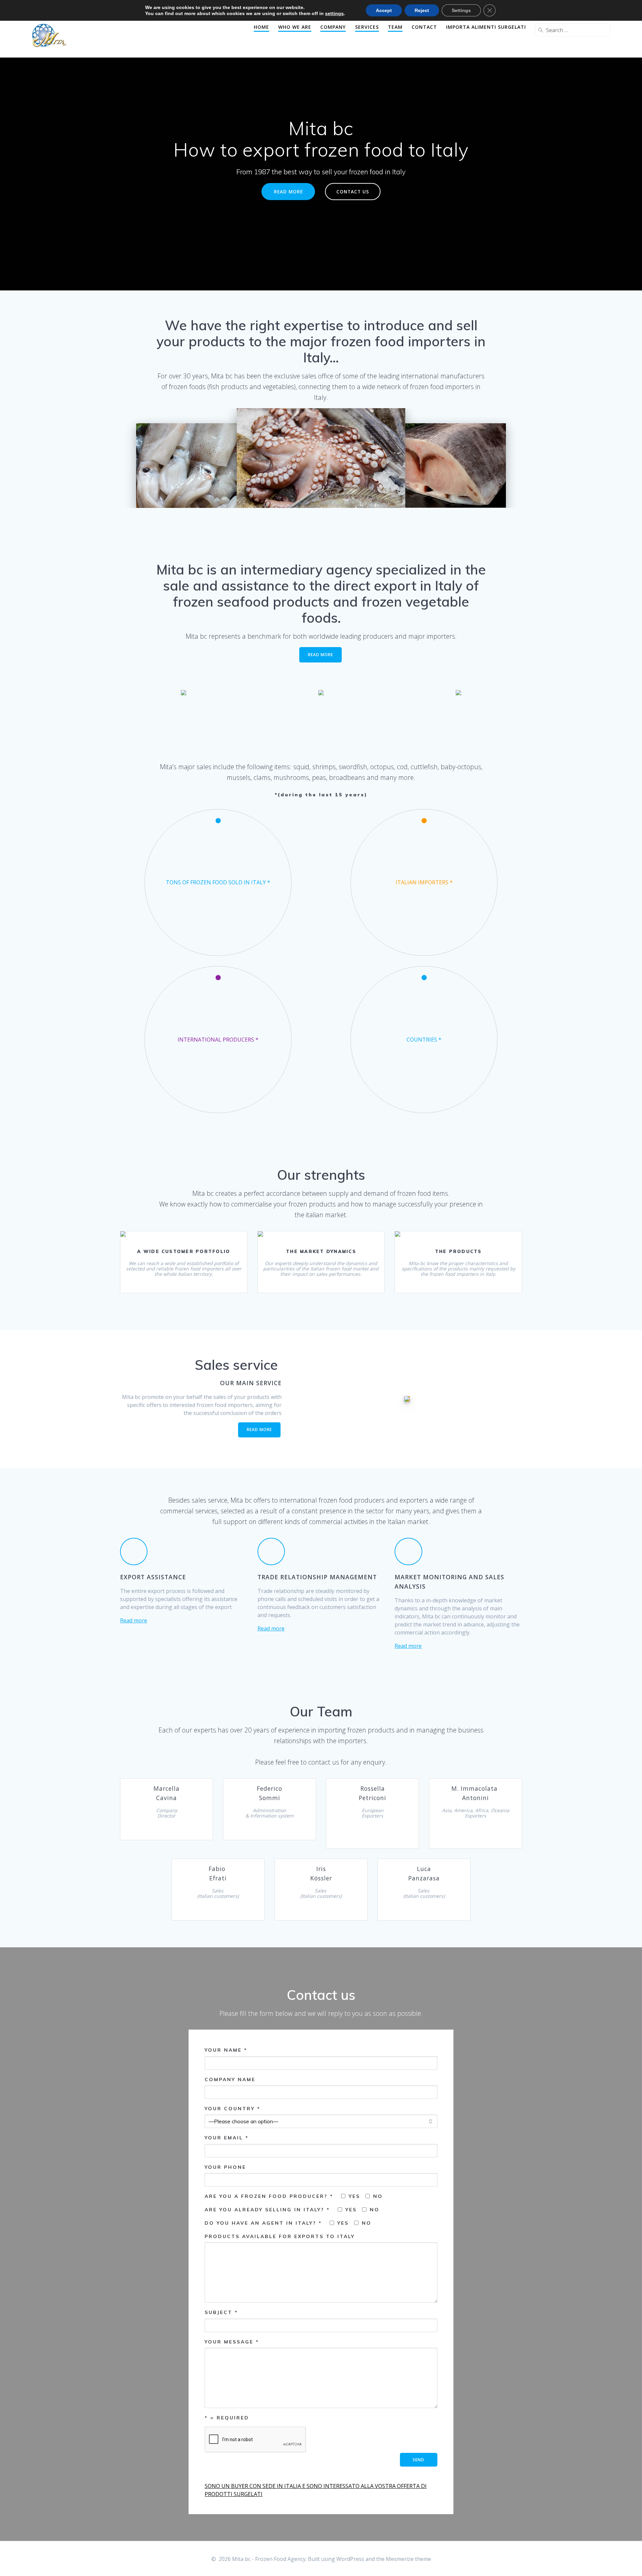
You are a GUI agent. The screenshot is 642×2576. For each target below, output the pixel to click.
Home (261, 27)
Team (395, 27)
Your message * (232, 2342)
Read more (134, 1620)
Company (333, 27)
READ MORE (288, 192)
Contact (424, 27)
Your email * (227, 2138)
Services (367, 27)
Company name (230, 2079)
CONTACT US (353, 192)
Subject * (221, 2312)
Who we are (295, 27)
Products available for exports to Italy (280, 2236)
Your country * (233, 2109)
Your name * (226, 2050)
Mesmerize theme (408, 2559)
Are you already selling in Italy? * (269, 2210)
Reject (422, 10)
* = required (227, 2418)
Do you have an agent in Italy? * (264, 2223)
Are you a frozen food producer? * (270, 2196)
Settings (461, 10)
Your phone (225, 2167)
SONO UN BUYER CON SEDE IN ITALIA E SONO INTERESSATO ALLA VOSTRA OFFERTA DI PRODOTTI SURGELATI (316, 2490)
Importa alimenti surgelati (486, 27)
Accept (384, 10)
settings (334, 13)
